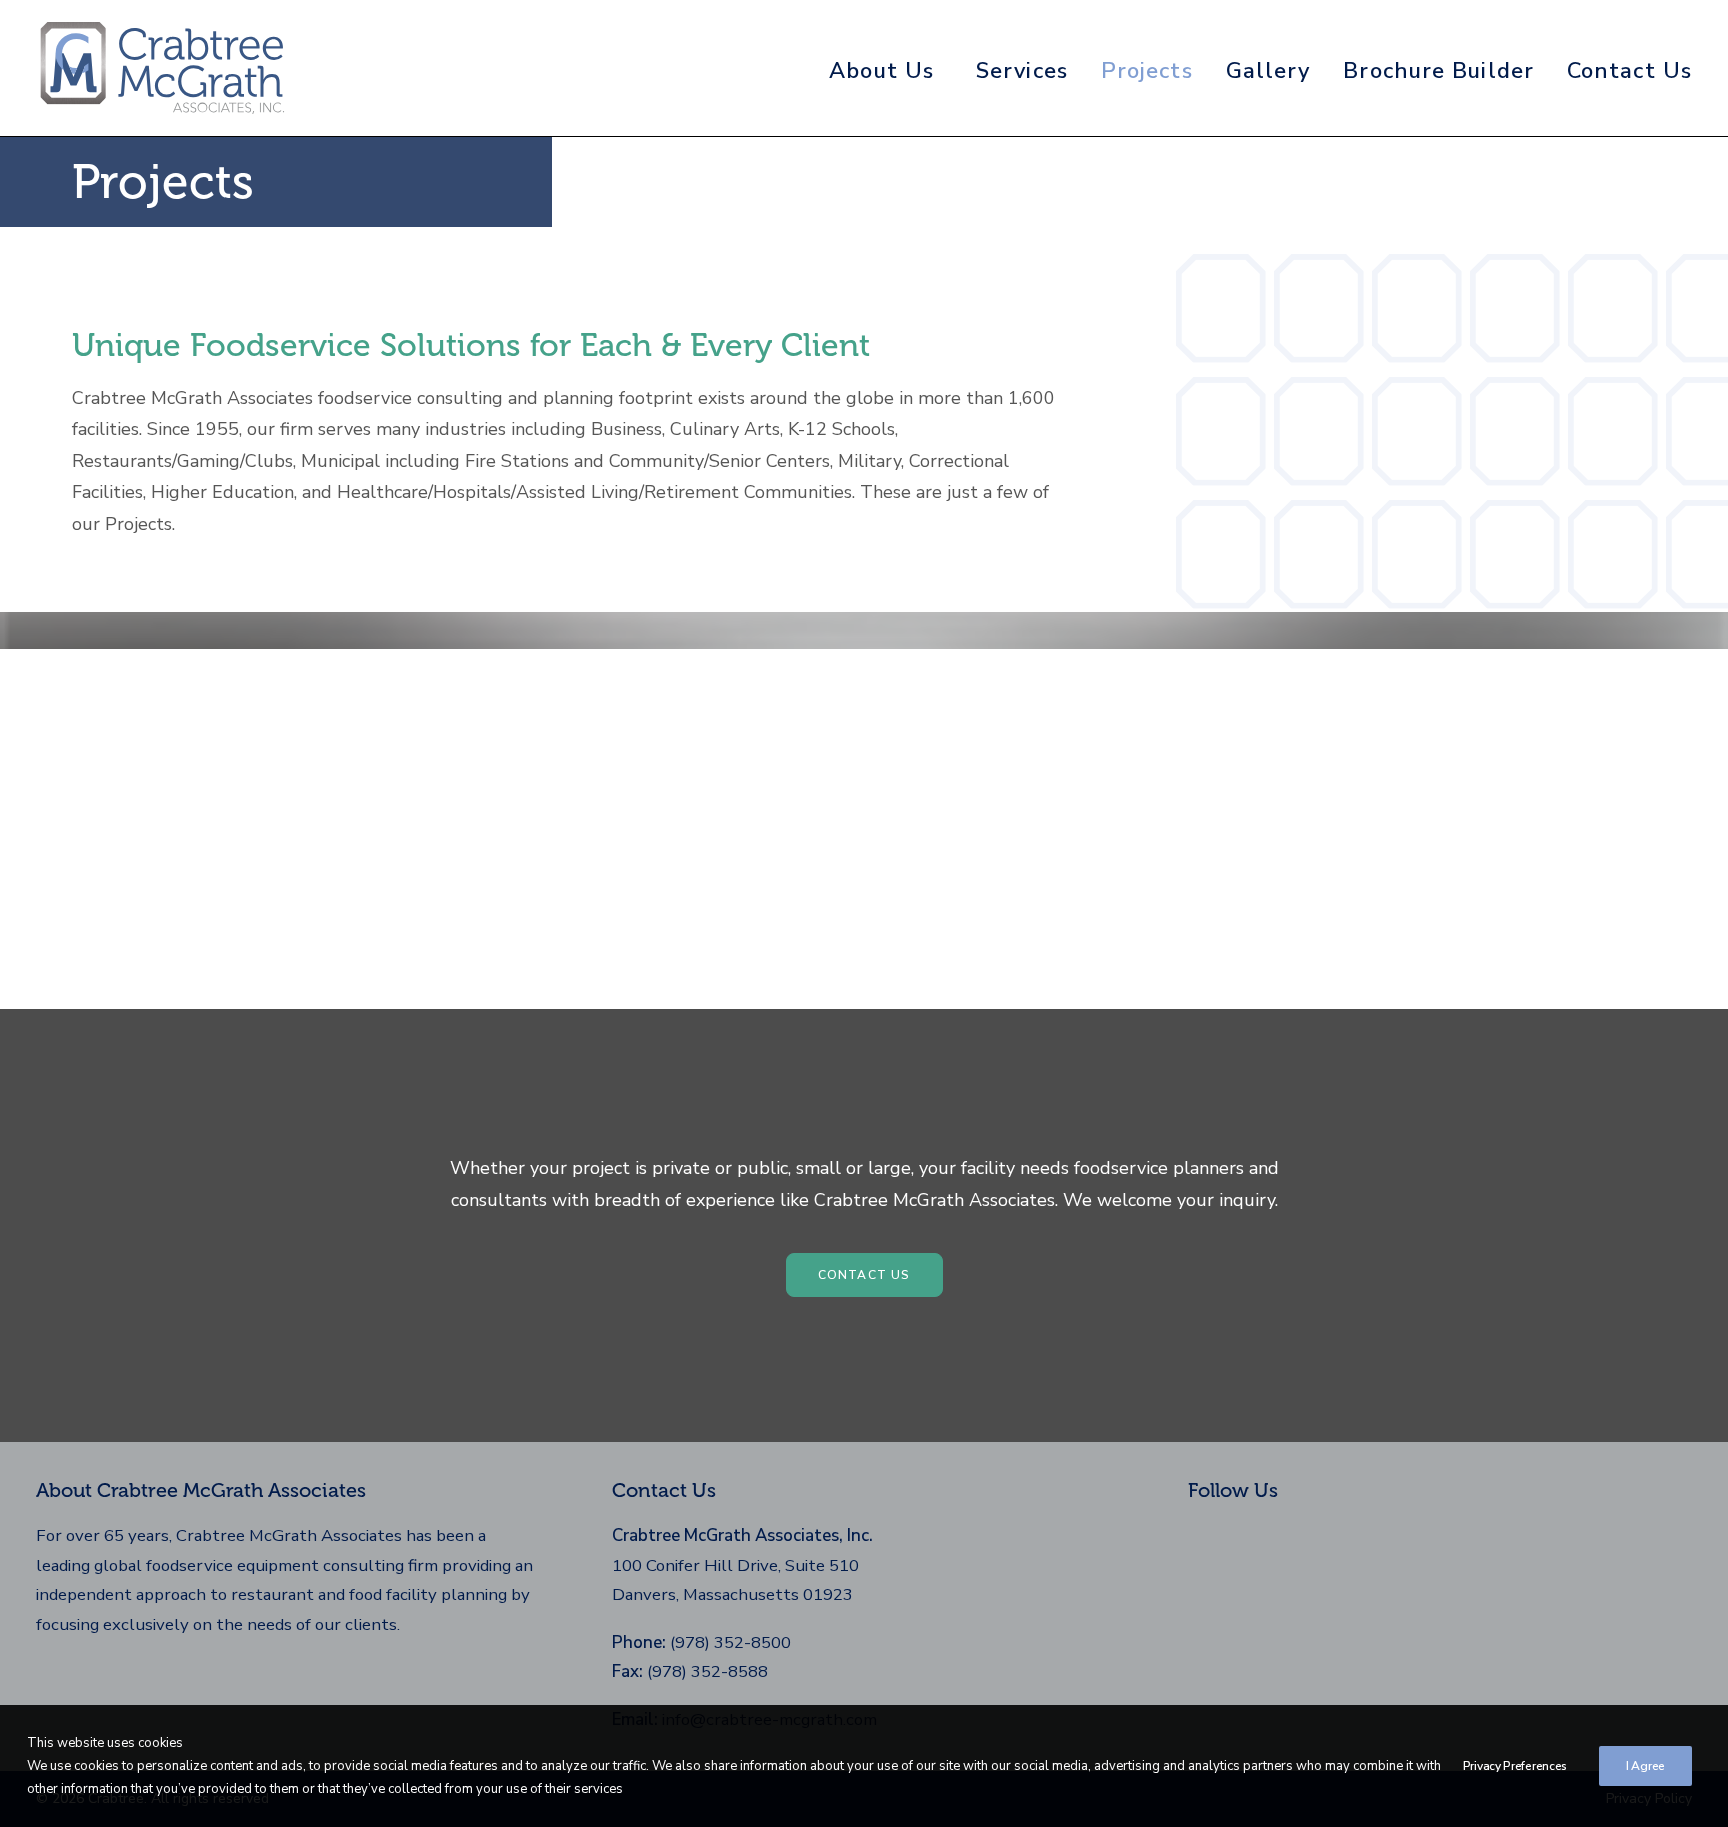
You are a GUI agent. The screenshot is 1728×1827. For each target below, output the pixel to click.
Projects (1147, 71)
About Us (881, 71)
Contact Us (1629, 71)
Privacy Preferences (1515, 1766)
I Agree (1645, 1766)
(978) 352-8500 (730, 1642)
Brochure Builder (1438, 71)
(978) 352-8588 (707, 1671)
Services (1022, 71)
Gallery (1268, 71)
